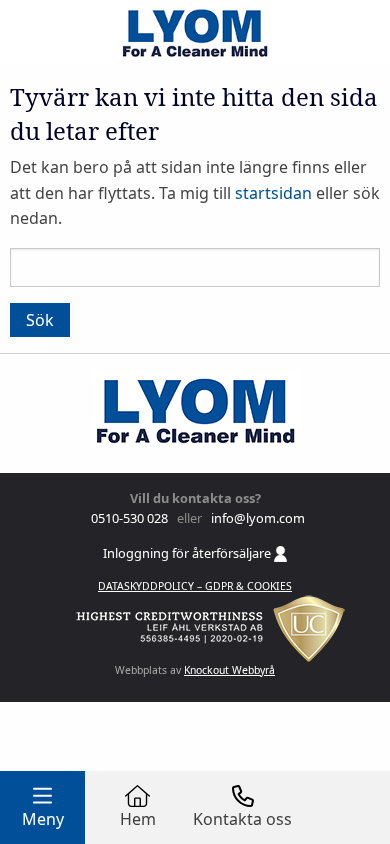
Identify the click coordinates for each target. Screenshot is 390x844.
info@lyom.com (255, 518)
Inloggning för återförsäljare (188, 553)
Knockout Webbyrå (229, 670)
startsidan (273, 193)
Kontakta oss (242, 819)
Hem (138, 819)
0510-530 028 (128, 518)
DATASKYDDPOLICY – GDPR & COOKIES (195, 586)
